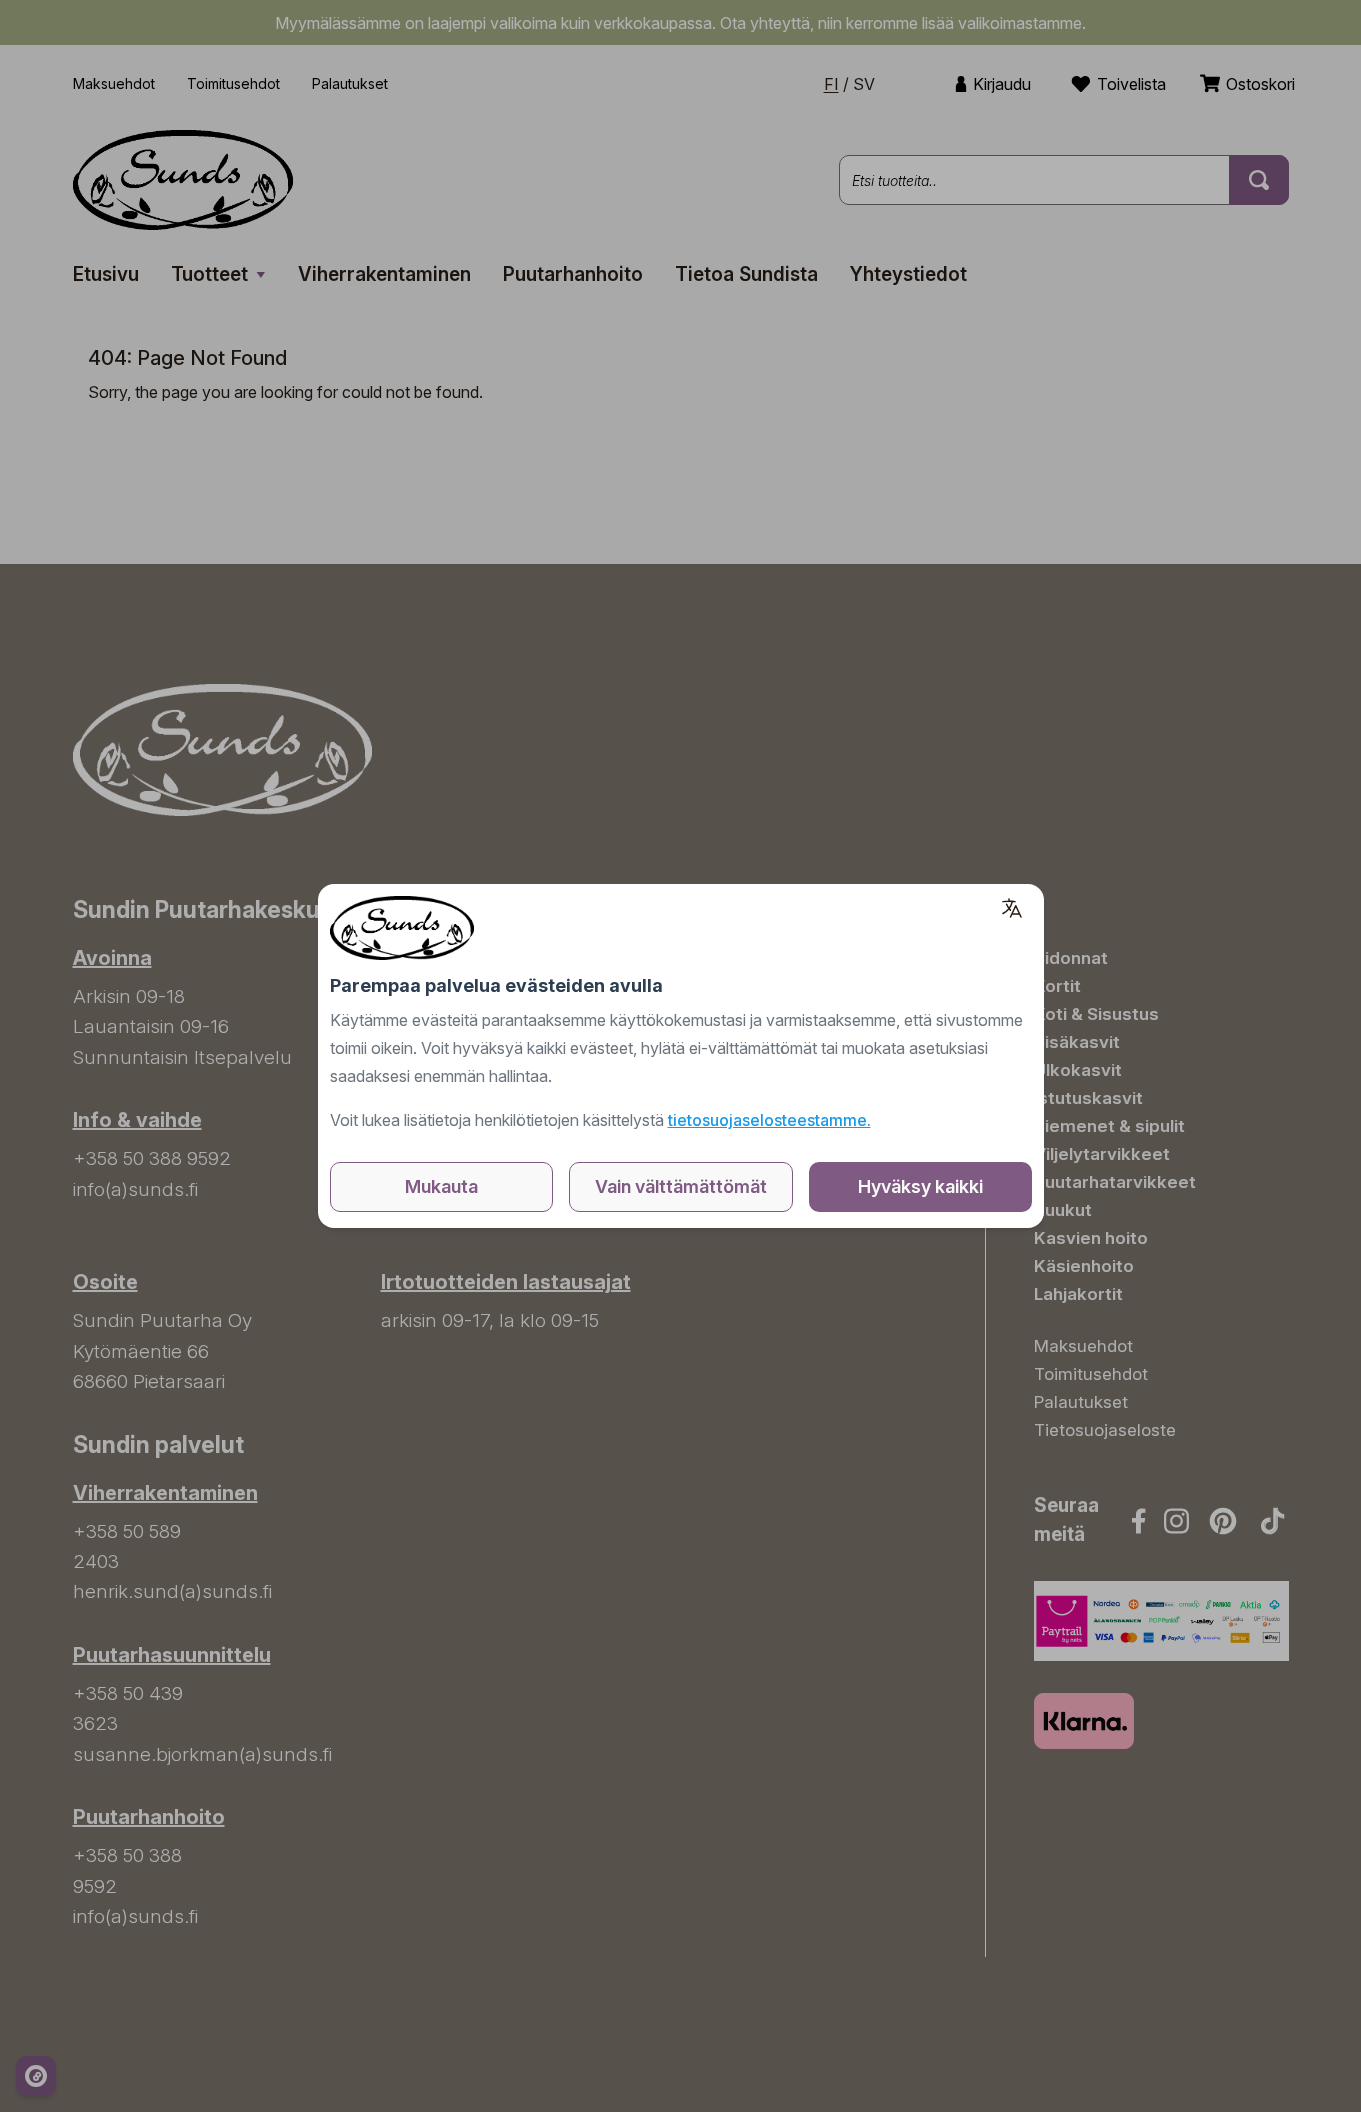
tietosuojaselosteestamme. (769, 1120)
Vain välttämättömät (681, 1186)
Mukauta (441, 1186)
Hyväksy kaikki (920, 1186)
